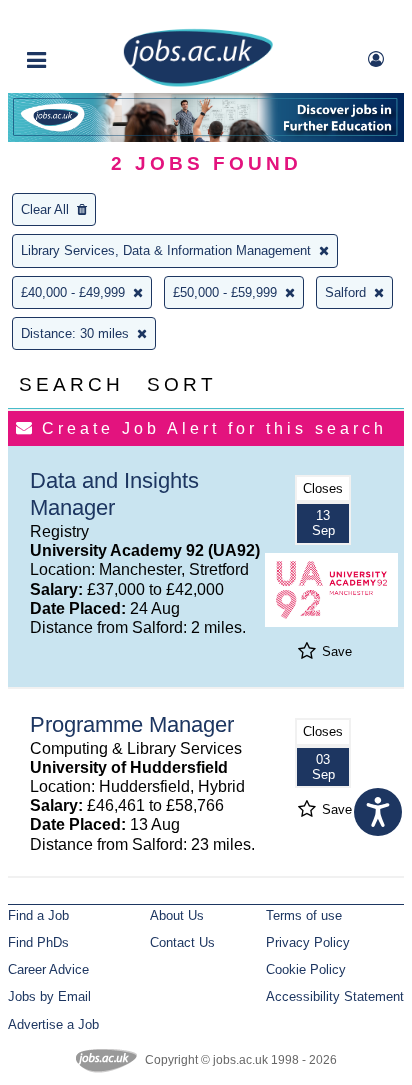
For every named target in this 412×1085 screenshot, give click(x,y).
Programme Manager (132, 724)
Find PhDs (38, 942)
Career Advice (48, 969)
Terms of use (304, 915)
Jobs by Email (49, 996)
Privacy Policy (308, 942)
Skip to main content (80, 17)
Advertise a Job (53, 1024)
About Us (177, 915)
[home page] (198, 82)
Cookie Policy (306, 969)
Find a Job (38, 915)
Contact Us (182, 942)
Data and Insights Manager (114, 494)
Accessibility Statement (335, 996)
